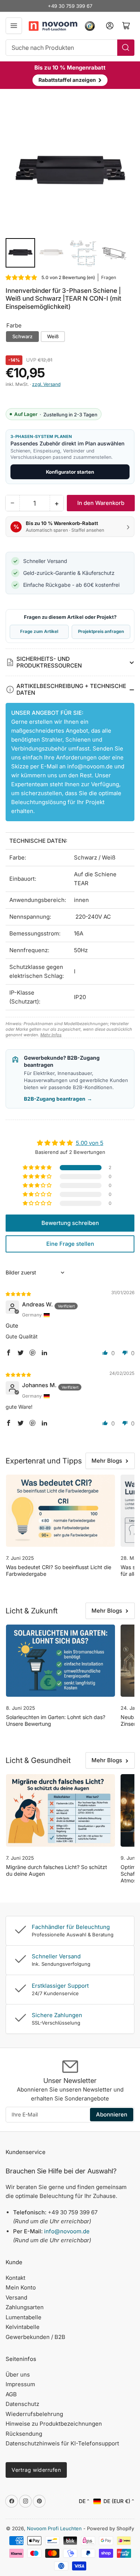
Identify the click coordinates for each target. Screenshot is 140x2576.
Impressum (20, 2384)
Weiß (53, 336)
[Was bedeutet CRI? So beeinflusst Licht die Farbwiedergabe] (60, 1511)
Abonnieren (112, 2114)
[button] (22, 277)
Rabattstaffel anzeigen (70, 80)
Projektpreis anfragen (101, 631)
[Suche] (126, 48)
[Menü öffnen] (14, 26)
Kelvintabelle (23, 2327)
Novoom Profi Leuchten (54, 2528)
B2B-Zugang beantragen (58, 1099)
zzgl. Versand (46, 384)
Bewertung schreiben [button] (70, 1223)
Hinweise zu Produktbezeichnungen (54, 2424)
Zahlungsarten (25, 2307)
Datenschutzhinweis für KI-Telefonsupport (62, 2443)
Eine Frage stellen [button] (70, 1244)
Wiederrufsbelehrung (34, 2414)
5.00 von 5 (90, 1143)
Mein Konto (21, 2287)
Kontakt (15, 2278)
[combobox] (70, 48)
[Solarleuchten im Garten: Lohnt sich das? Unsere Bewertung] (60, 1661)
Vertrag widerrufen (36, 2470)
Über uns (18, 2375)
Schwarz (22, 336)
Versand (16, 2297)
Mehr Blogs (107, 1461)
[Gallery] (70, 189)
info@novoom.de (90, 766)
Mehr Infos (51, 1035)
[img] (19, 1294)
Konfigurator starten (70, 472)
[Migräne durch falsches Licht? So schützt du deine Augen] (60, 1810)
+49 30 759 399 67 (70, 6)
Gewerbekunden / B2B (35, 2337)
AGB (11, 2394)
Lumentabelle (24, 2317)
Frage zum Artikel (39, 631)
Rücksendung (24, 2434)
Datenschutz (22, 2404)
